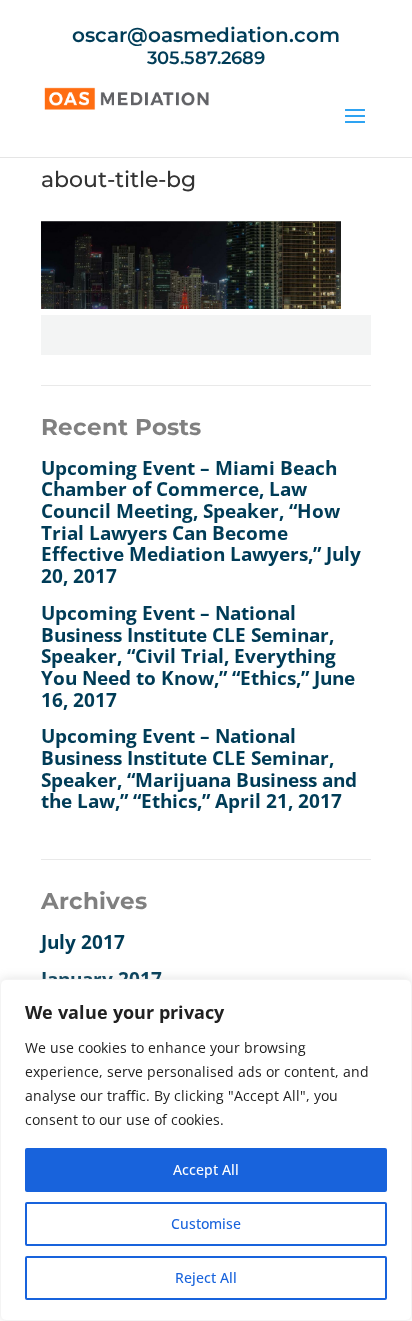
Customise (206, 1223)
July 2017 (83, 942)
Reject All (206, 1277)
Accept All (206, 1169)
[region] (206, 1150)
